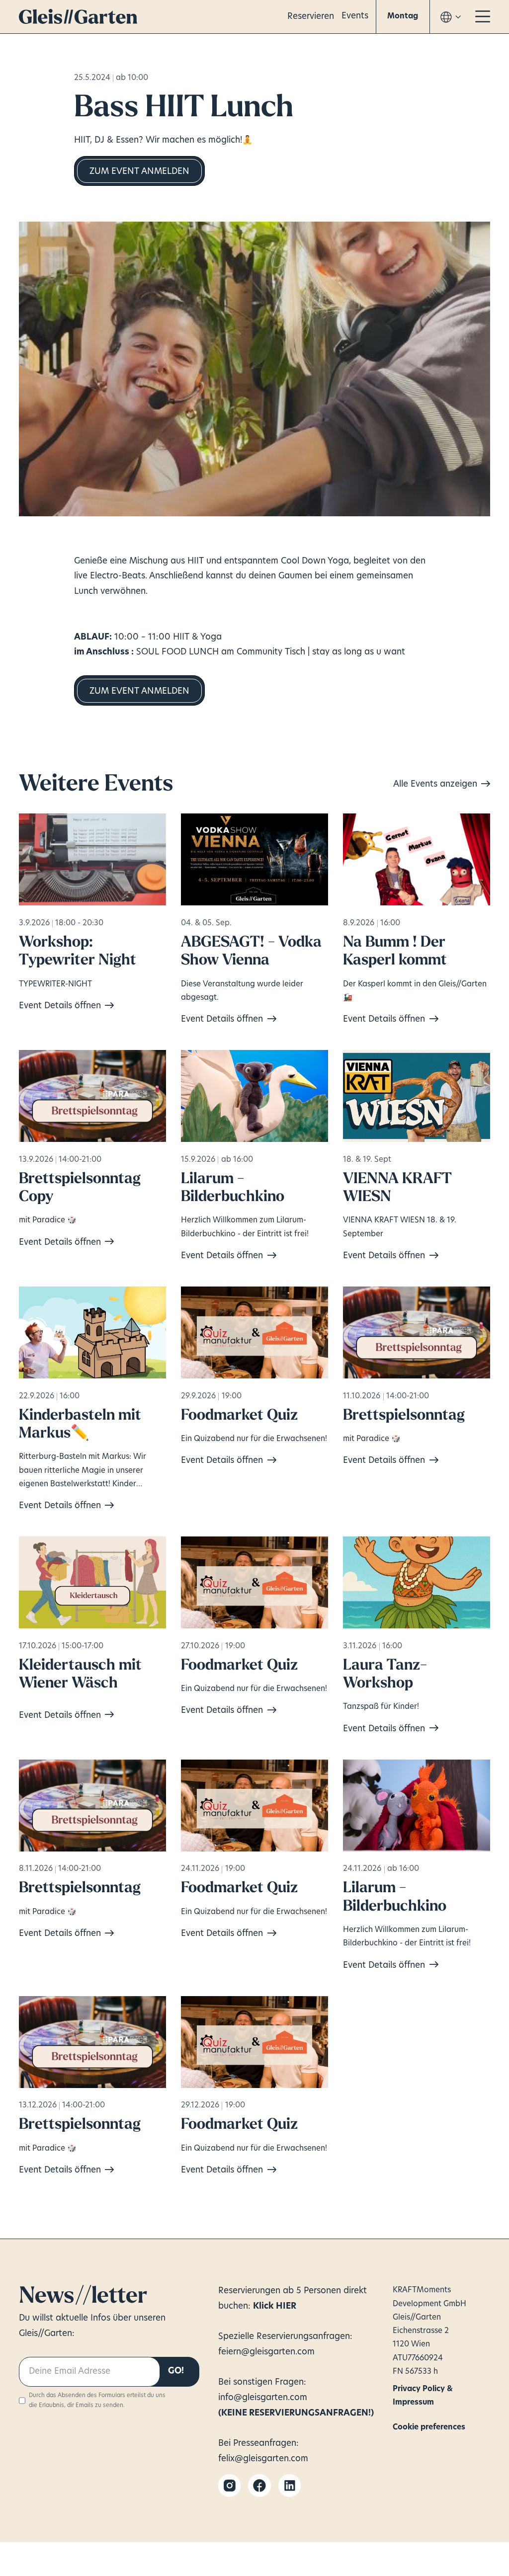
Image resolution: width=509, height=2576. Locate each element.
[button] (403, 17)
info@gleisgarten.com (263, 2398)
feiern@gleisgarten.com (266, 2352)
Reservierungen (251, 2291)
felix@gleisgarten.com (263, 2459)
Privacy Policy (415, 2388)
